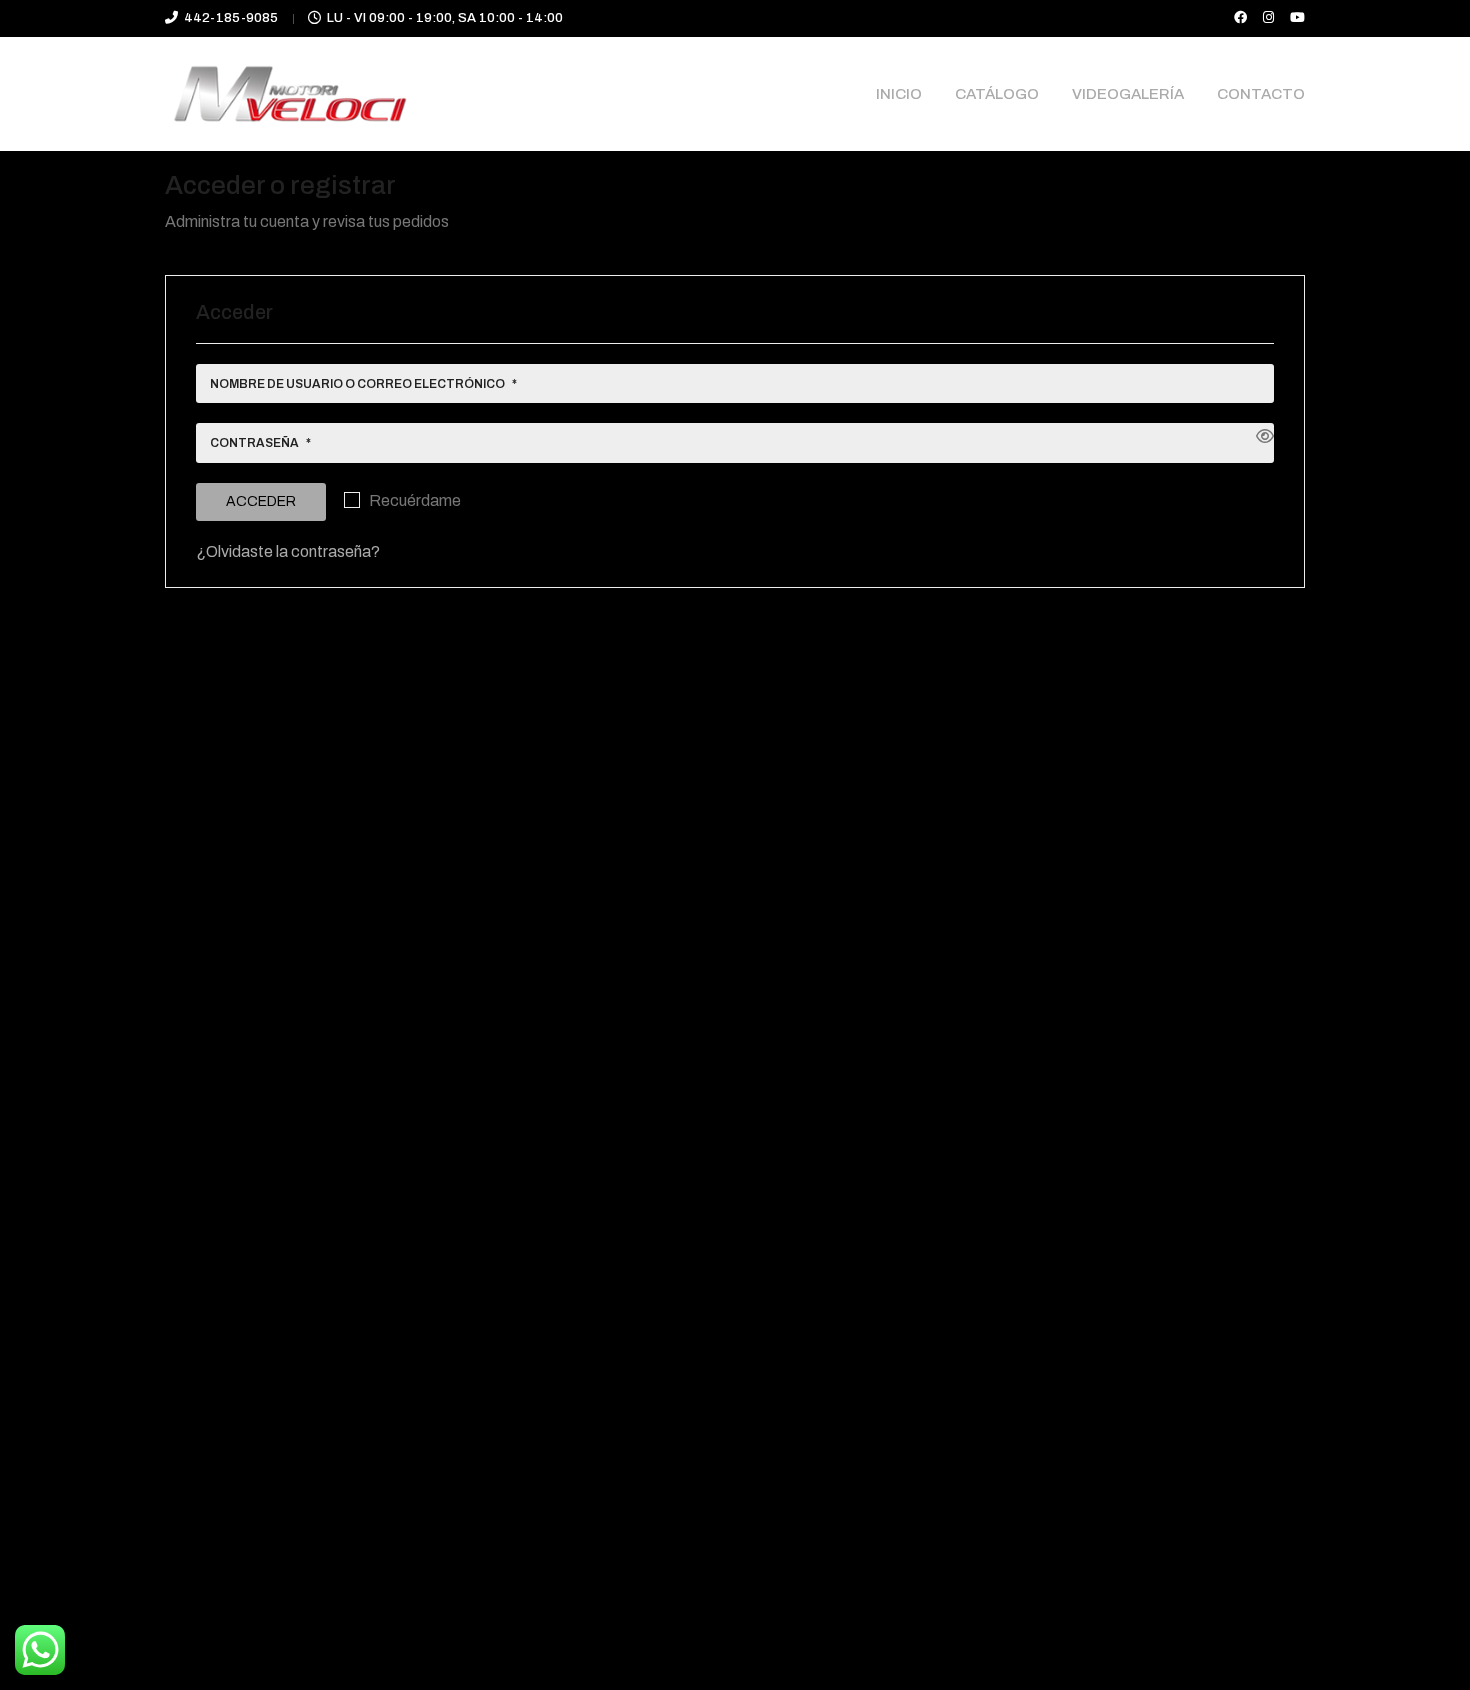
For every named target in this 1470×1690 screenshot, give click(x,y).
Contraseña (260, 447)
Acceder (261, 501)
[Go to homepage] (290, 94)
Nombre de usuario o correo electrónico (363, 388)
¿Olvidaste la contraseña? (288, 551)
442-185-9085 (231, 18)
